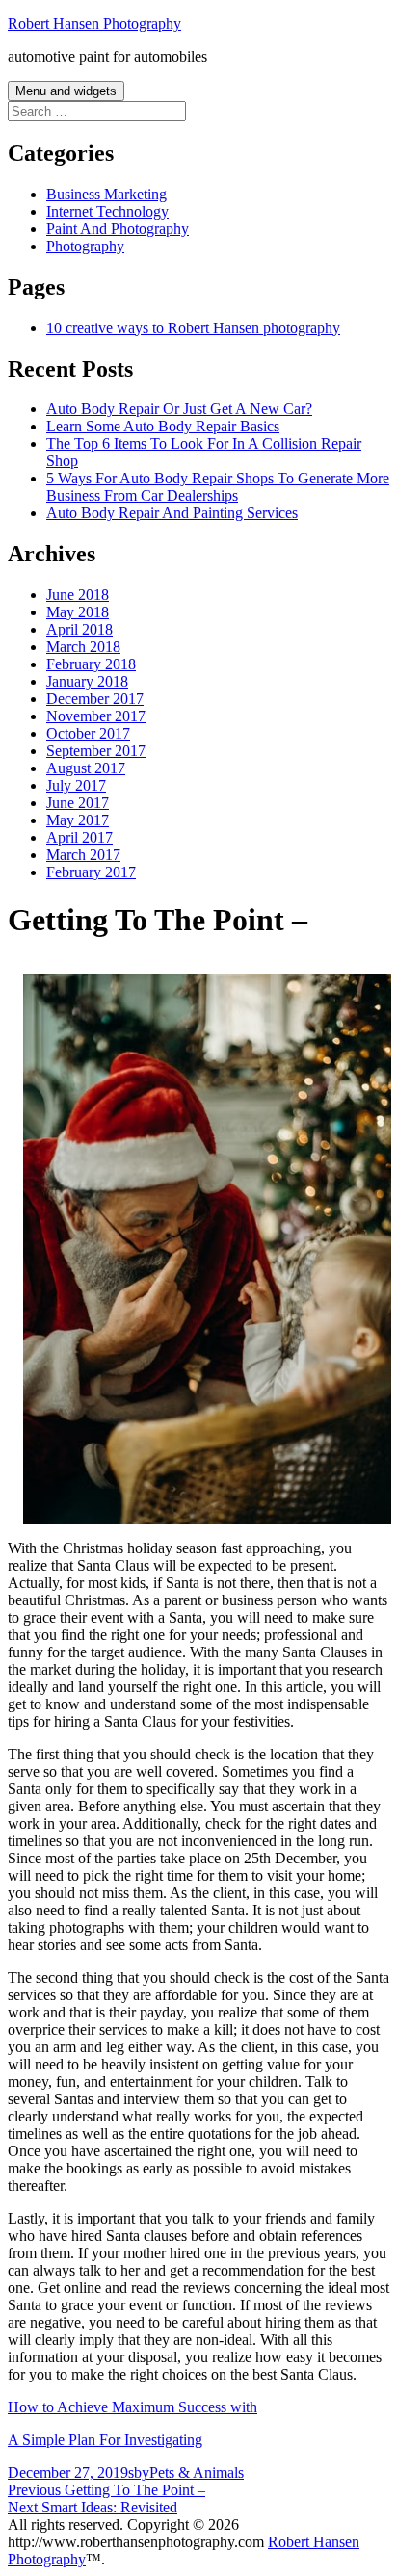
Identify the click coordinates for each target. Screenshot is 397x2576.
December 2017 (95, 699)
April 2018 (79, 629)
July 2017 (76, 785)
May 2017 (78, 820)
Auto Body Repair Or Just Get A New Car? (179, 409)
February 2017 (91, 872)
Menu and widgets (66, 91)
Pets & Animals (197, 2472)
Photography (85, 246)
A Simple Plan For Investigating (105, 2440)
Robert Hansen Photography (94, 24)
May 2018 (78, 612)
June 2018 (78, 595)
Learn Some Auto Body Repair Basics (163, 426)
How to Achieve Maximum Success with (132, 2407)
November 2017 (96, 716)
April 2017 (79, 837)
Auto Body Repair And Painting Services (172, 513)
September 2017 (96, 751)
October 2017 (88, 733)
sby (139, 2472)
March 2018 (83, 647)
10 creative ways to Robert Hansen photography (193, 328)
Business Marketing (106, 194)
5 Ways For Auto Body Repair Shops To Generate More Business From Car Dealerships (218, 487)
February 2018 (91, 664)
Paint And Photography (118, 229)
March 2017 (83, 855)
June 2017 (78, 803)
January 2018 (87, 681)
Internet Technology (107, 211)
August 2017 (86, 768)
